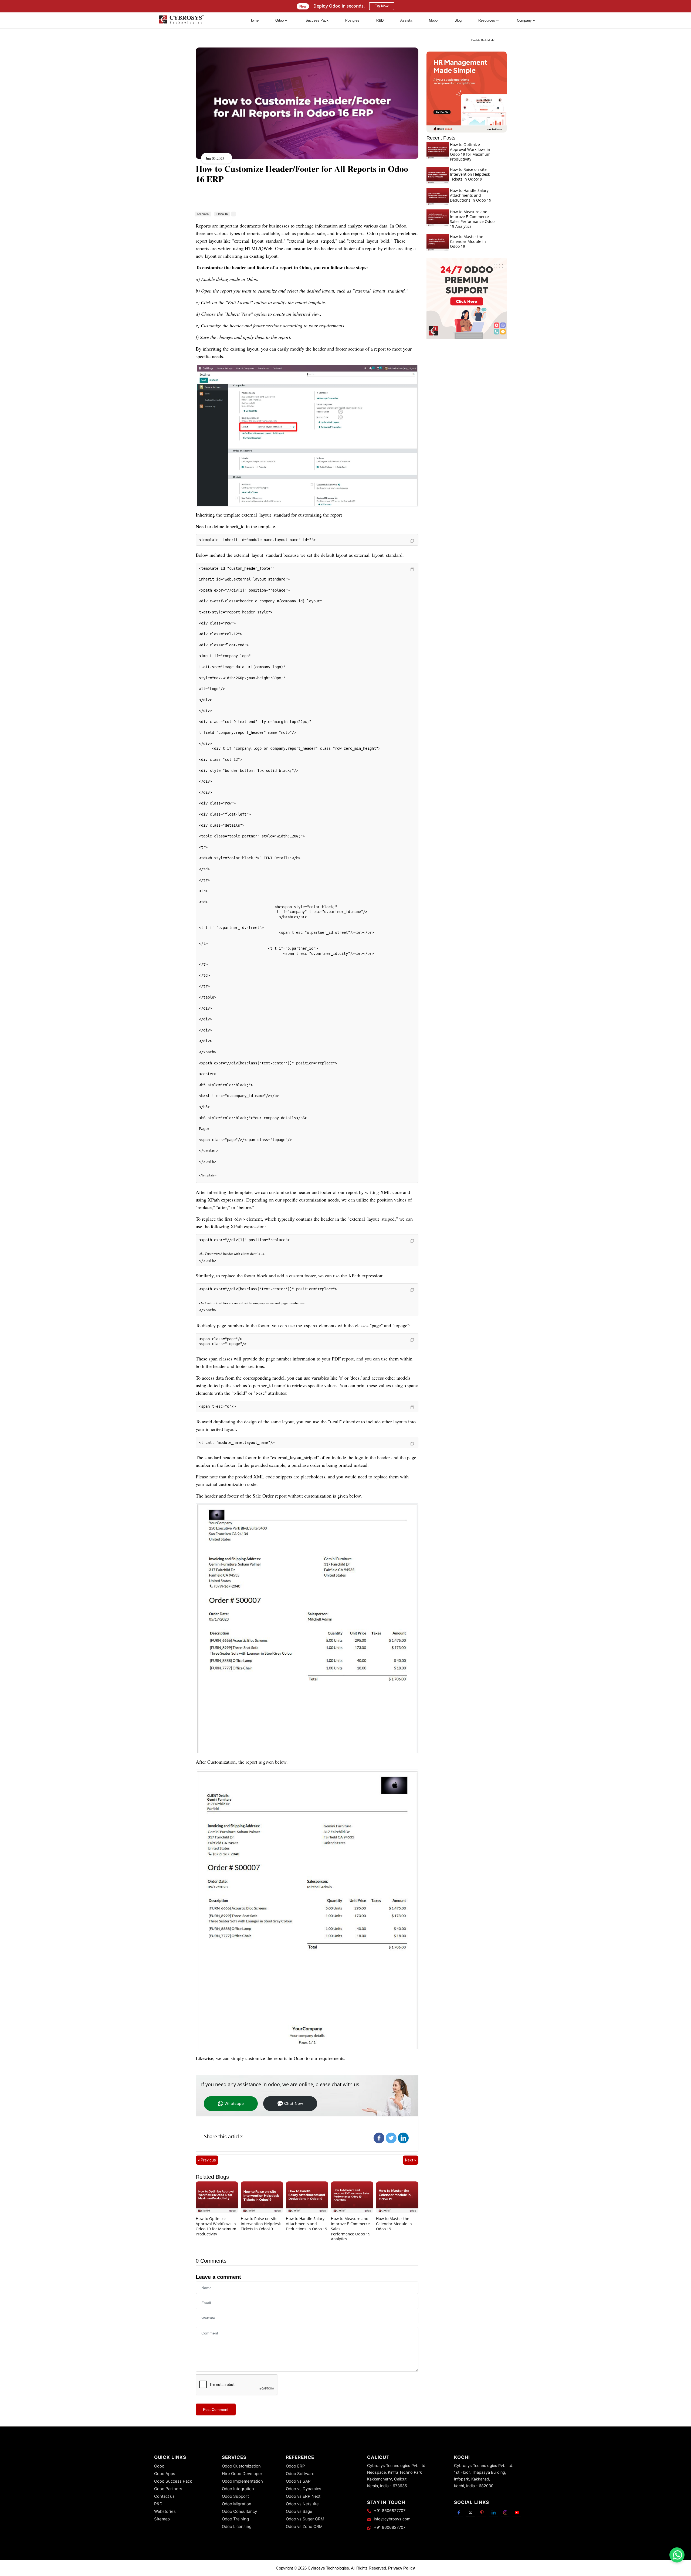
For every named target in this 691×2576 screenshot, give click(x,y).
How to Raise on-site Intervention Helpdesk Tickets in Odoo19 (261, 2224)
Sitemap (162, 2519)
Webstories (165, 2511)
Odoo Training (235, 2519)
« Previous (207, 2160)
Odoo (159, 2466)
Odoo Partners (168, 2489)
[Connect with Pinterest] (482, 2512)
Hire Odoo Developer (242, 2474)
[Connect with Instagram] (505, 2512)
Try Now (382, 6)
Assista (406, 20)
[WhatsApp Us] (678, 2555)
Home (254, 20)
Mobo (433, 20)
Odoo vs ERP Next (303, 2496)
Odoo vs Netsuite (302, 2504)
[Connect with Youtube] (517, 2512)
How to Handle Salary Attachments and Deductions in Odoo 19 (306, 2224)
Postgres (352, 20)
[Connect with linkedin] (494, 2512)
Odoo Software (300, 2474)
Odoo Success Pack (173, 2481)
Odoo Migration (237, 2504)
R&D (380, 20)
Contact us (164, 2496)
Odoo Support (235, 2496)
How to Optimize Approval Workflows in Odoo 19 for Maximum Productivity (216, 2226)
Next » (411, 2160)
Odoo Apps (165, 2474)
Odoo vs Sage (299, 2511)
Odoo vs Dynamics (304, 2489)
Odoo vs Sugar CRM (305, 2519)
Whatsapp (234, 2103)
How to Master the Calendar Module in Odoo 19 (394, 2224)
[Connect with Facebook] (459, 2512)
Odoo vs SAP (298, 2481)
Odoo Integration (238, 2489)
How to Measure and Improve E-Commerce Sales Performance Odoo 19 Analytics (472, 219)
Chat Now (294, 2103)
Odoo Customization (241, 2466)
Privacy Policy (402, 2568)
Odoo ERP (295, 2466)
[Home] (181, 21)
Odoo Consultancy (239, 2511)
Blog (458, 20)
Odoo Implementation (242, 2481)
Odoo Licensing (237, 2526)
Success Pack (317, 20)
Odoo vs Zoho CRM (304, 2526)
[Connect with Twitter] (470, 2512)
